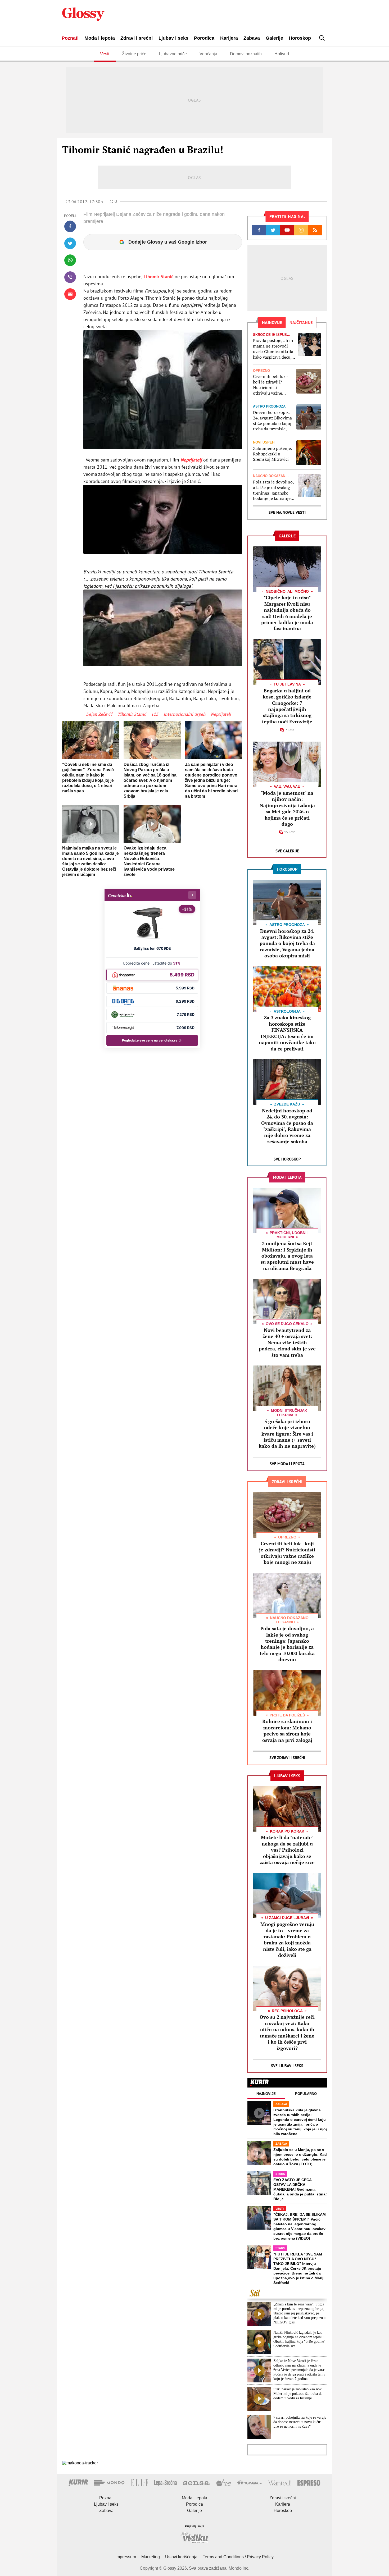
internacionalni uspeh (184, 714)
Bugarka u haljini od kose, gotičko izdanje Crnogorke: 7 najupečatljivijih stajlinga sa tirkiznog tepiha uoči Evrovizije (287, 706)
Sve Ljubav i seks (287, 2066)
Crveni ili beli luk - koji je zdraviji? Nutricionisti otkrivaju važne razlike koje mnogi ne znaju (270, 385)
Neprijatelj (191, 460)
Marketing (151, 2557)
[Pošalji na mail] (70, 294)
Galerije (274, 38)
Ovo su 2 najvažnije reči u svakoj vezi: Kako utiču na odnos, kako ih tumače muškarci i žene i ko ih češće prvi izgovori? (287, 2032)
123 (155, 714)
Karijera (229, 38)
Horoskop (300, 38)
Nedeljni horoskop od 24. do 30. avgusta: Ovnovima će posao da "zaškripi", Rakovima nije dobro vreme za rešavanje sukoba (287, 1126)
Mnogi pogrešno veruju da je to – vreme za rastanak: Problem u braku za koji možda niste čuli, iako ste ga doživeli (287, 1940)
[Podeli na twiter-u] (70, 243)
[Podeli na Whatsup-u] (70, 260)
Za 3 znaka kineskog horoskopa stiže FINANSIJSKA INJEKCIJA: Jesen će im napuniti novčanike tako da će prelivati (287, 1033)
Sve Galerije (287, 851)
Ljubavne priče (173, 54)
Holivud (282, 54)
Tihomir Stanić (158, 277)
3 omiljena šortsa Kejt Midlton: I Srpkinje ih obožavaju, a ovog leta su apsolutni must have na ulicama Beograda (287, 1256)
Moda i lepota (100, 38)
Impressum (126, 2557)
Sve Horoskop (287, 1159)
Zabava (252, 38)
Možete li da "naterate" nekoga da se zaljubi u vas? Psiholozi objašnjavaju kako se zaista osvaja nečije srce (287, 1850)
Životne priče (134, 54)
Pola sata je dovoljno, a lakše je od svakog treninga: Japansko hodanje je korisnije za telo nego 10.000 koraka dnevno (273, 490)
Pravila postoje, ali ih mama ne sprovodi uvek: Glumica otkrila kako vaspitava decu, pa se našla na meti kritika (273, 349)
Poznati (70, 38)
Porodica (204, 38)
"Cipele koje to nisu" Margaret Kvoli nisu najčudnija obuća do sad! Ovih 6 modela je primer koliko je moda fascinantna (287, 613)
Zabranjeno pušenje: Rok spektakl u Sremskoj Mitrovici (273, 454)
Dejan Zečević (99, 714)
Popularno (306, 2094)
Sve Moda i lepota (287, 1464)
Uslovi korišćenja (181, 2557)
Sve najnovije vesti (287, 512)
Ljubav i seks (173, 38)
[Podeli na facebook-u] (70, 226)
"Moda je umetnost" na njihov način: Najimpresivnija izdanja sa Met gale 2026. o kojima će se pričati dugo (287, 808)
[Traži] (322, 38)
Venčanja (208, 54)
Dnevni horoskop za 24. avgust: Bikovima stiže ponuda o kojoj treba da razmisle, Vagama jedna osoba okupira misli (272, 421)
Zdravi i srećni (137, 38)
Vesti (105, 54)
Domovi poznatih (246, 54)
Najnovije (266, 2094)
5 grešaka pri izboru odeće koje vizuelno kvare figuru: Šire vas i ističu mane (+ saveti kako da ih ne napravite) (287, 1434)
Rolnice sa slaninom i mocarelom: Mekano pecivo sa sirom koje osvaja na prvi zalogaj (287, 1730)
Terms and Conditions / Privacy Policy (238, 2557)
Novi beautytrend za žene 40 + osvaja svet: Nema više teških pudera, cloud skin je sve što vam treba (287, 1342)
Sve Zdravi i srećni (287, 1758)
